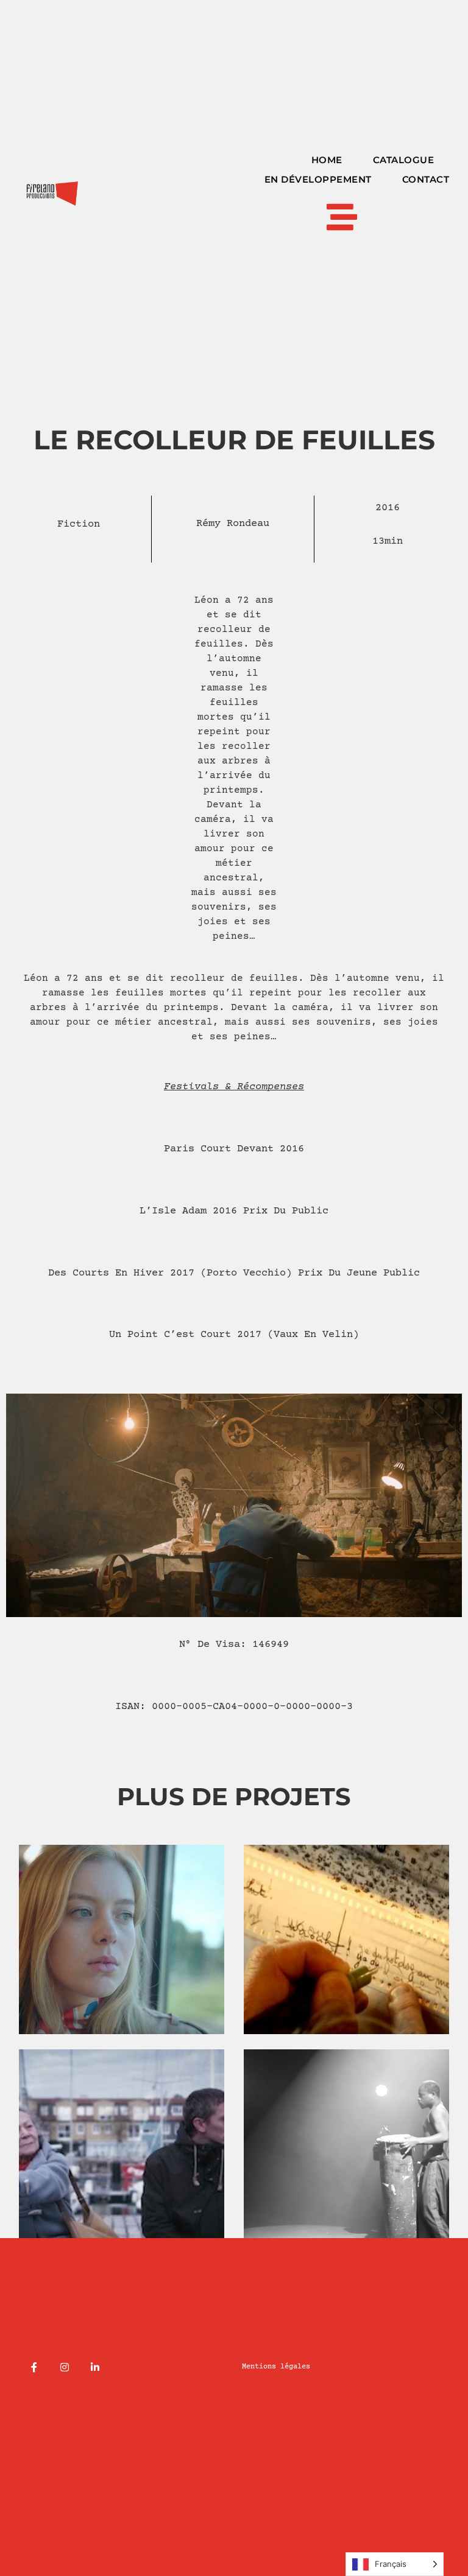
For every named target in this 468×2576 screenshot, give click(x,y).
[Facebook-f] (34, 2367)
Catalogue (404, 160)
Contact (426, 179)
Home (327, 160)
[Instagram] (65, 2367)
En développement (318, 179)
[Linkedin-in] (95, 2367)
